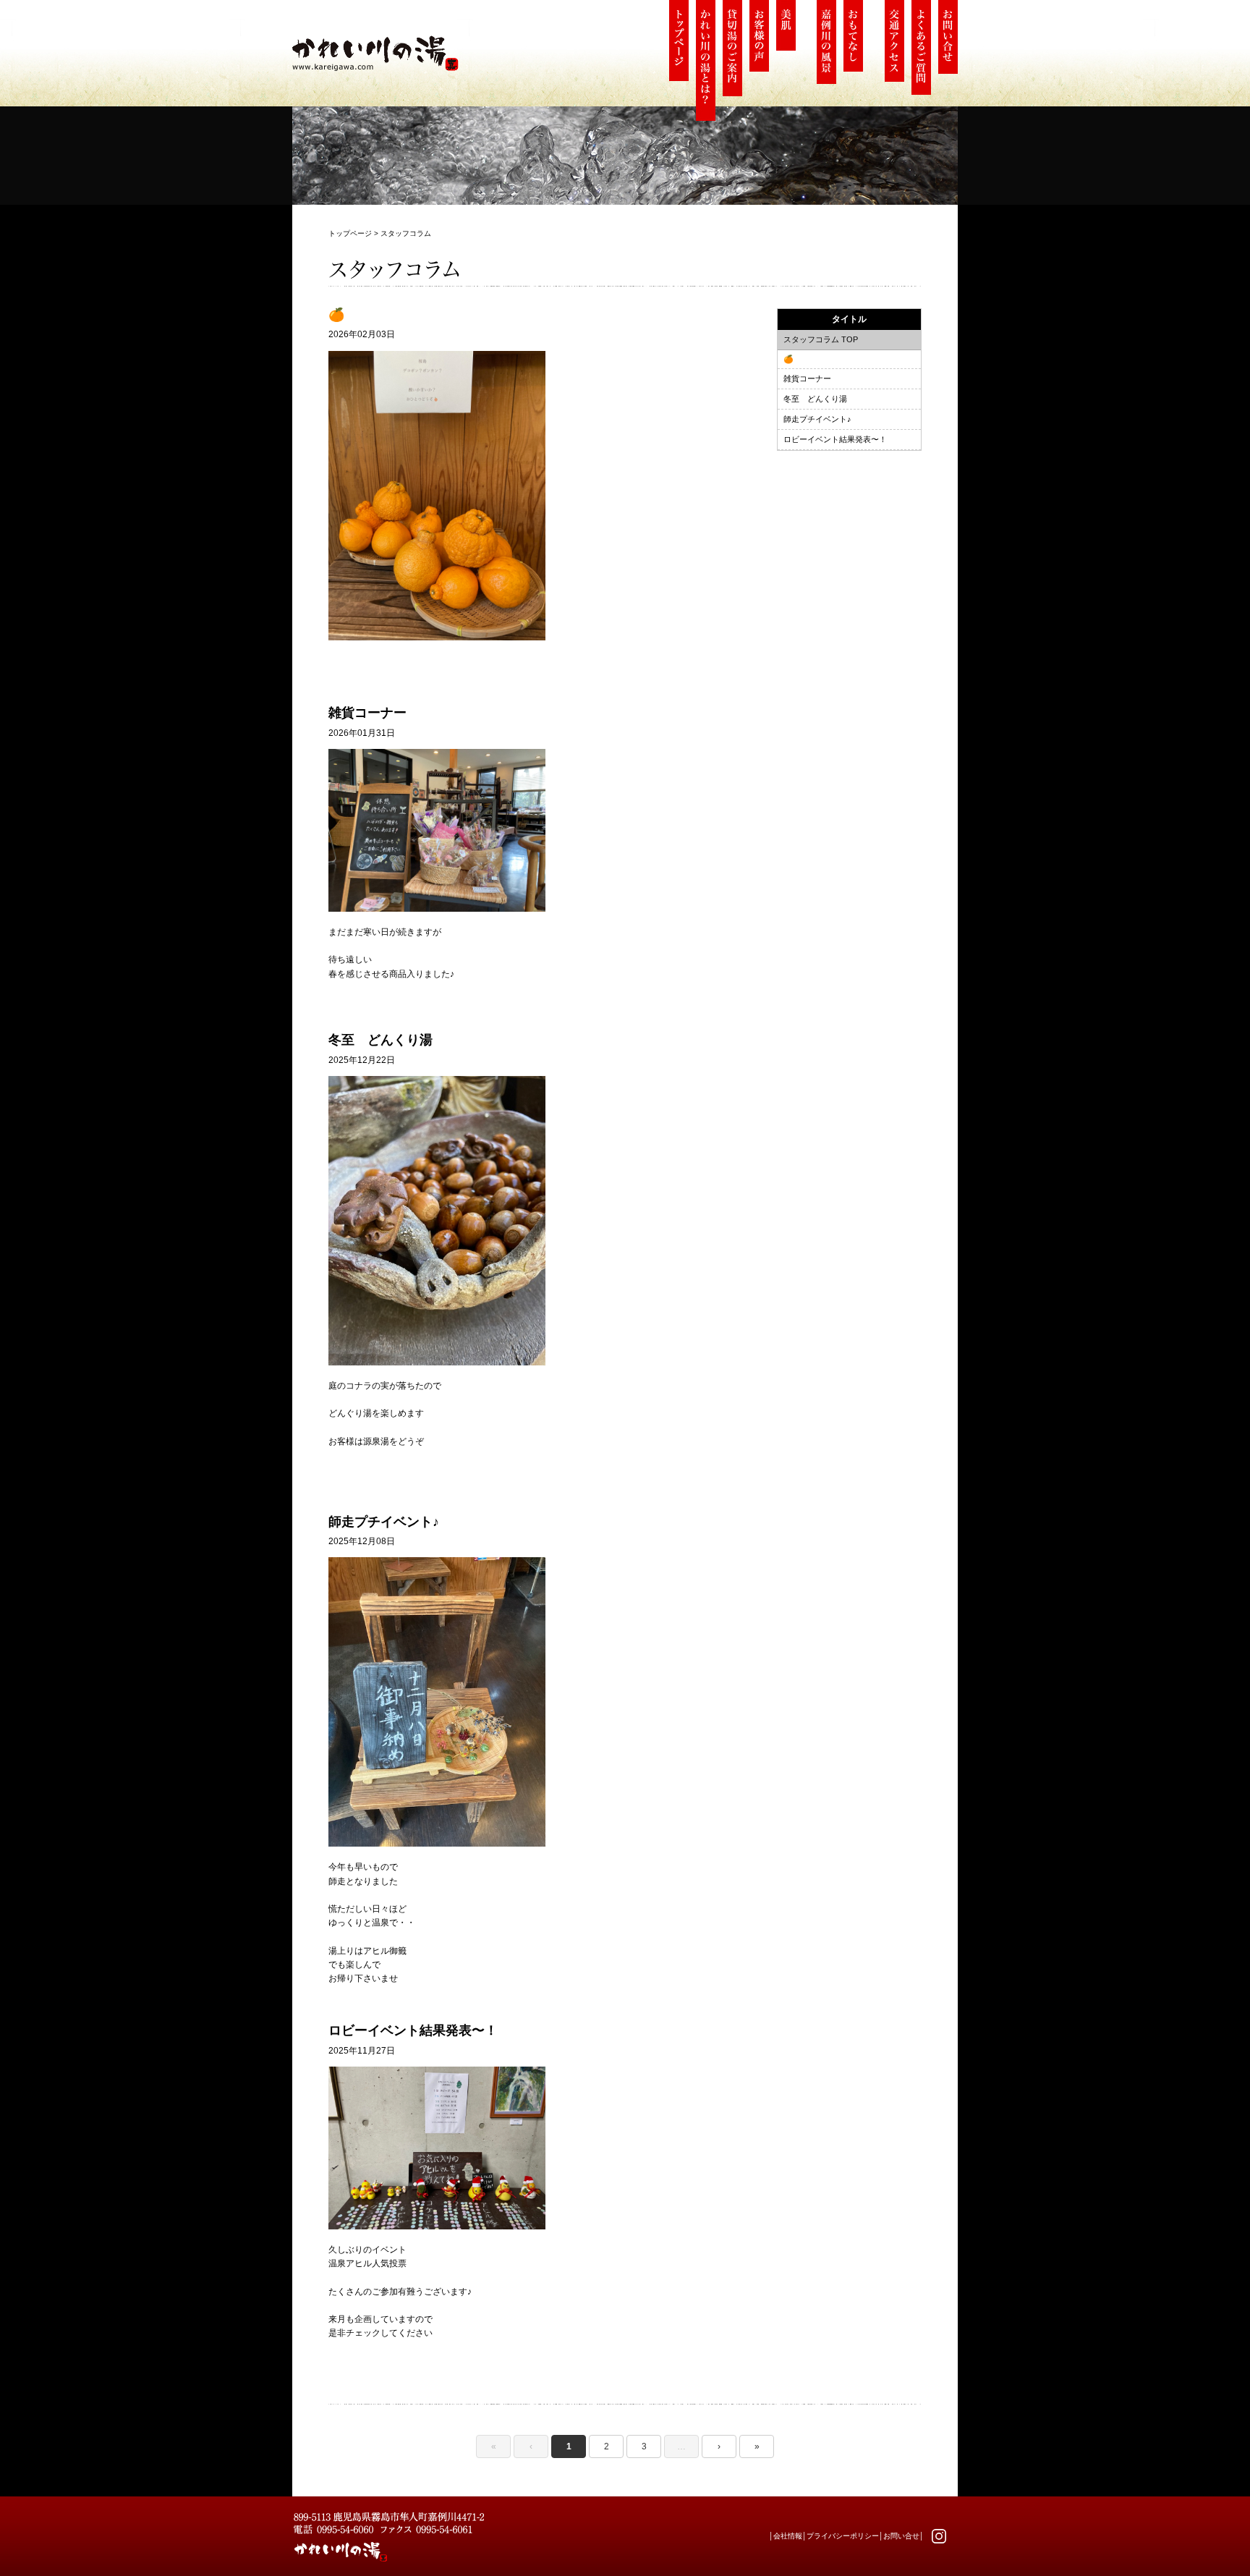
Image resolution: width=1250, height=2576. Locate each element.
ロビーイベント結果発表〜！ (835, 439)
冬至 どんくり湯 (815, 399)
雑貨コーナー (807, 378)
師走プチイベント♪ (817, 419)
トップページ (350, 233)
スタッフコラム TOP (821, 339)
